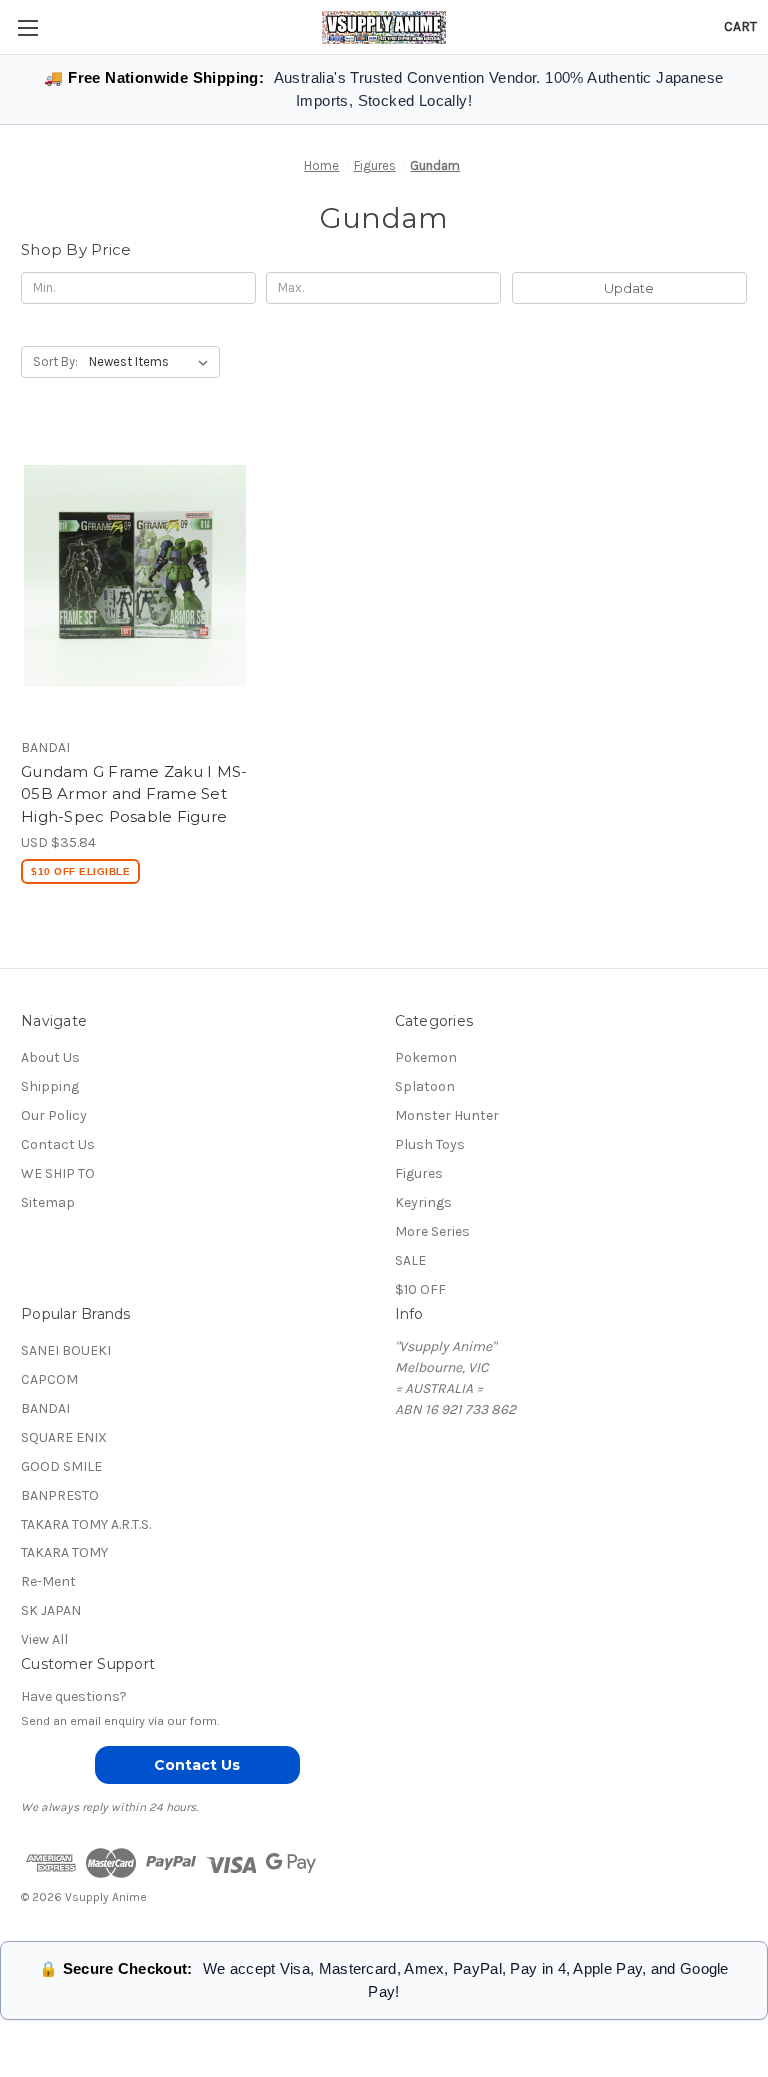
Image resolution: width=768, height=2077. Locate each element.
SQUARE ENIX (64, 1437)
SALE (410, 1260)
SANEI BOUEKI (66, 1350)
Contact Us (58, 1144)
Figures (419, 1173)
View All (44, 1639)
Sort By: (55, 361)
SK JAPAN (51, 1610)
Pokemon (426, 1057)
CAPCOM (49, 1379)
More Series (432, 1231)
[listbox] (152, 362)
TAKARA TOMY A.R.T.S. (86, 1524)
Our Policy (54, 1115)
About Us (50, 1057)
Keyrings (423, 1202)
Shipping (50, 1086)
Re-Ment (48, 1581)
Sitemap (48, 1202)
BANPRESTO (60, 1495)
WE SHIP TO (58, 1173)
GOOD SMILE (61, 1466)
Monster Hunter (447, 1115)
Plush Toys (430, 1144)
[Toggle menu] (27, 27)
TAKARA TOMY (64, 1552)
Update (629, 288)
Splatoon (425, 1086)
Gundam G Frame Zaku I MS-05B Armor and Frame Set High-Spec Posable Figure (134, 794)
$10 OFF (420, 1289)
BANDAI (45, 1408)
